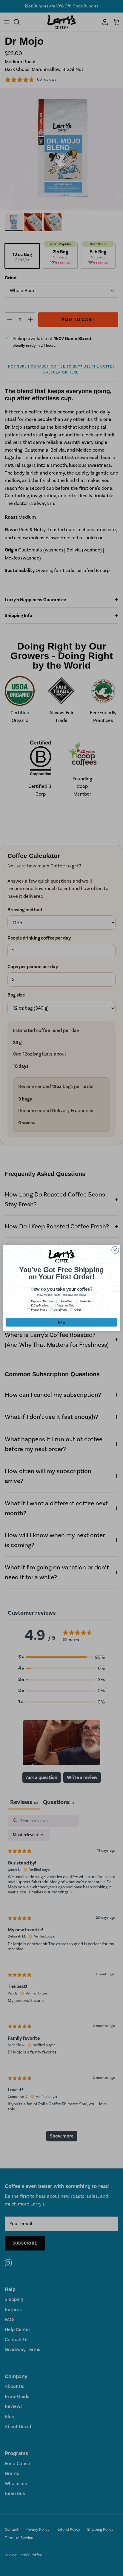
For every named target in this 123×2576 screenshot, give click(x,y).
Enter (61, 1323)
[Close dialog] (115, 1250)
